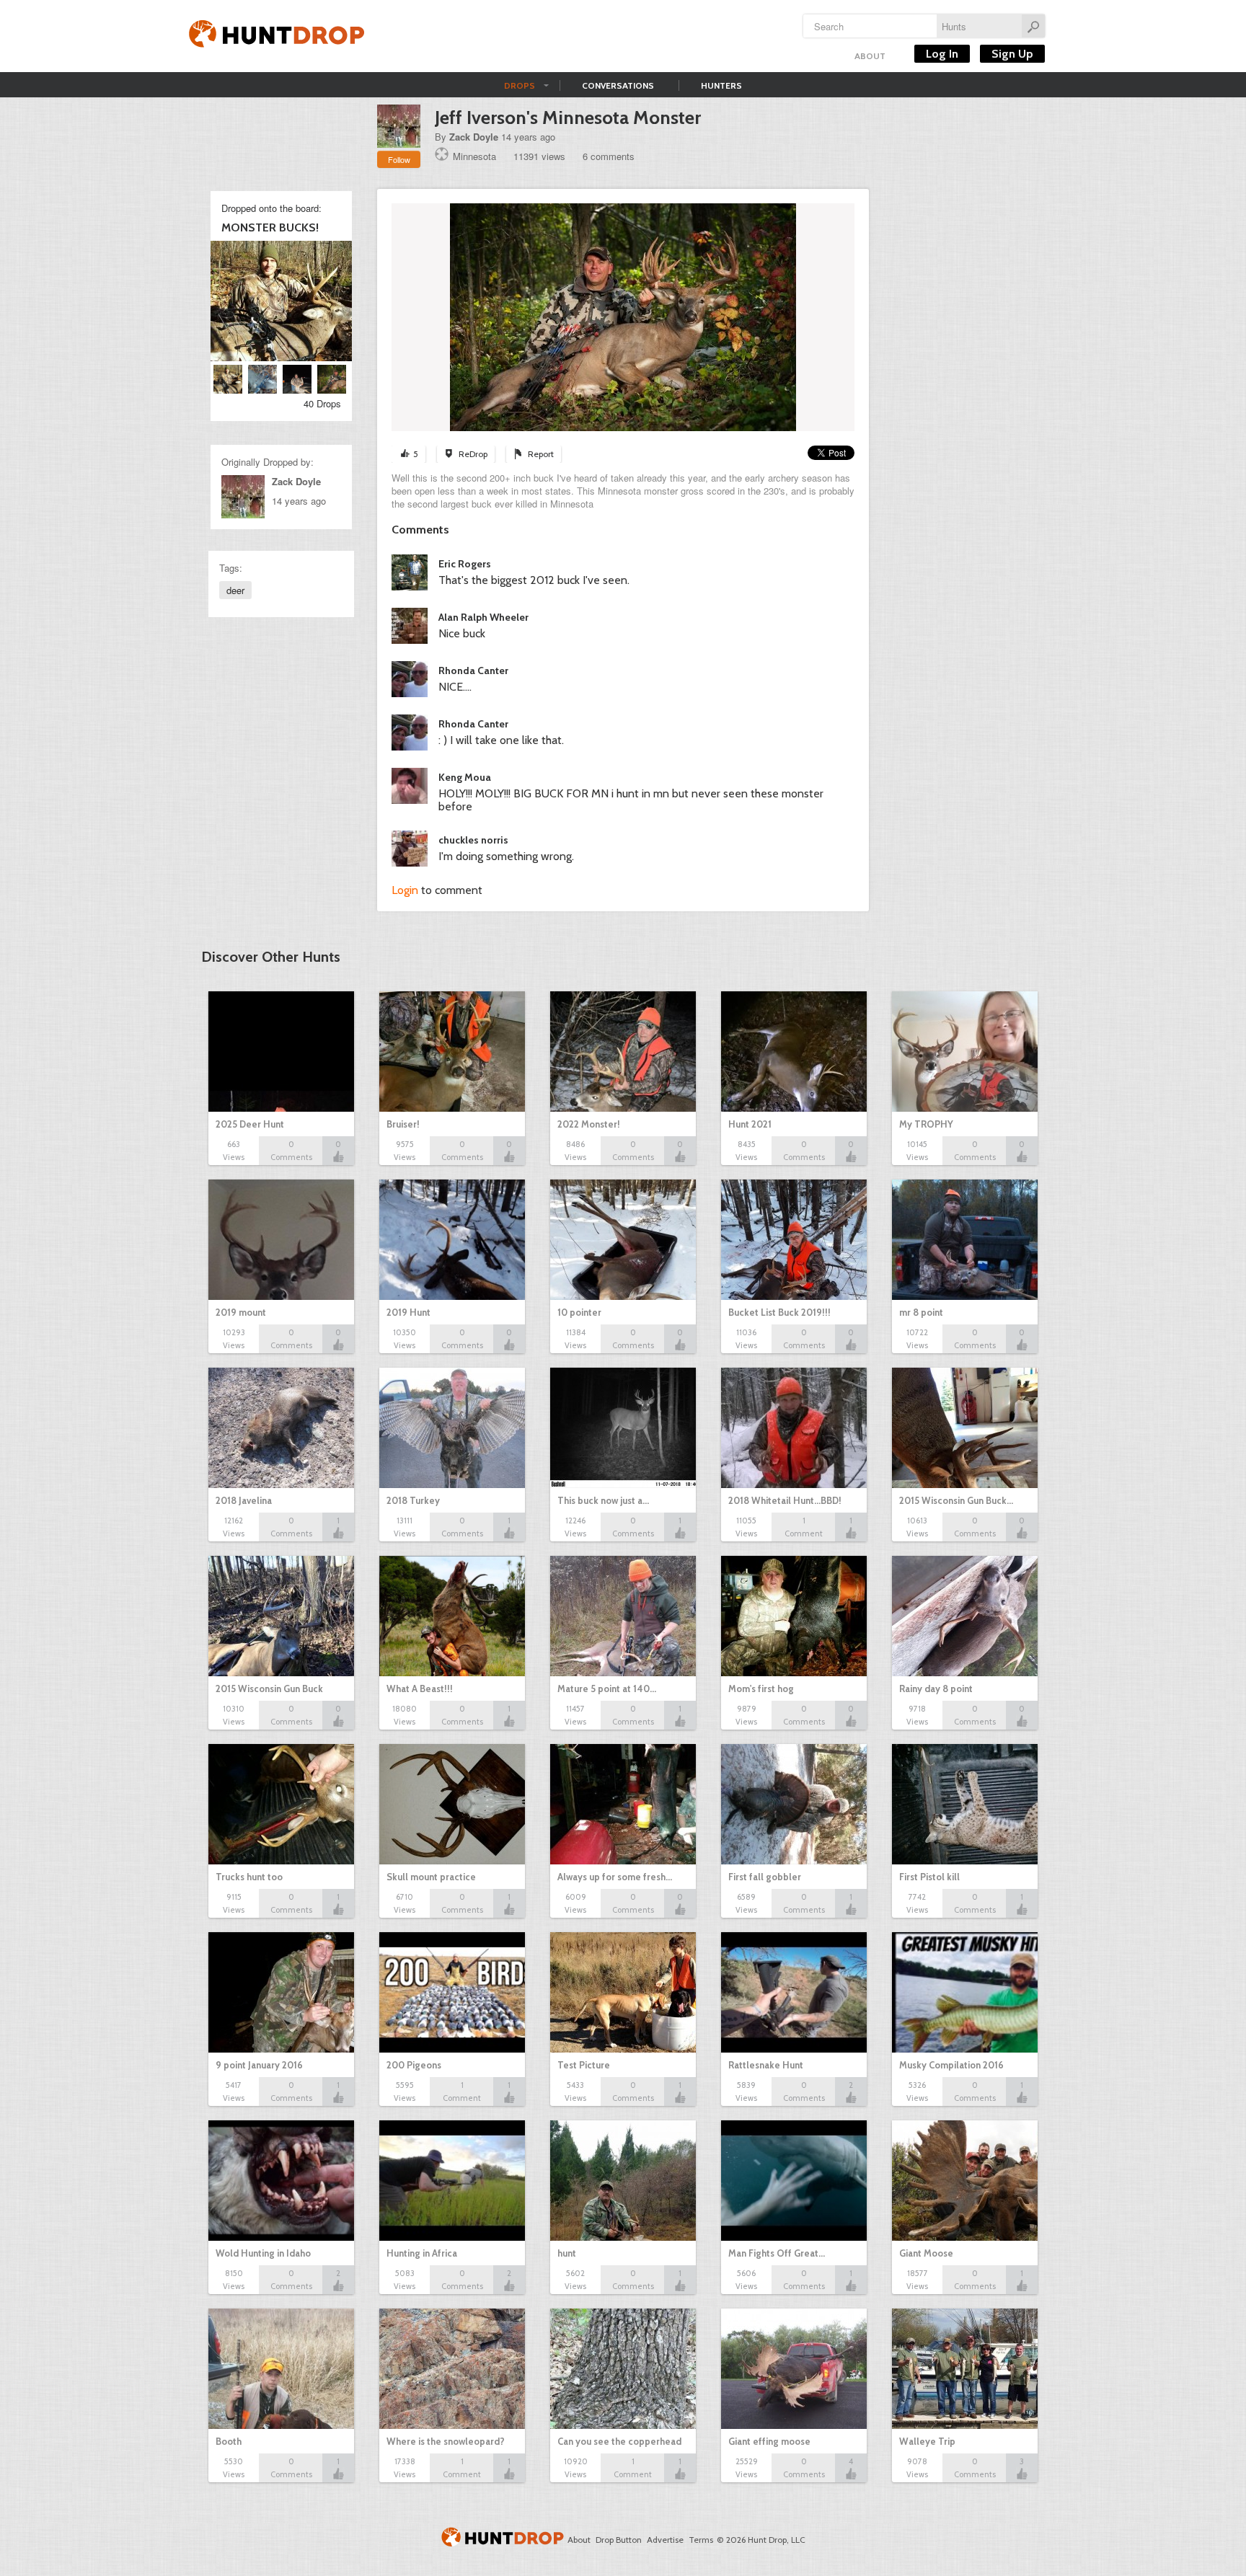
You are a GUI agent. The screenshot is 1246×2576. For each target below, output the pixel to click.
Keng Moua (465, 777)
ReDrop (473, 454)
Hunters (721, 85)
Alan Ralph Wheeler (483, 617)
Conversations (618, 85)
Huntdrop (277, 36)
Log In (942, 54)
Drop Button (619, 2540)
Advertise (665, 2540)
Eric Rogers (465, 564)
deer (235, 590)
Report (541, 454)
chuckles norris (473, 840)
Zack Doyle (474, 137)
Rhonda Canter (473, 670)
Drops (520, 85)
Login (405, 890)
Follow (399, 159)
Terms (701, 2540)
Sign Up (1012, 54)
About (870, 56)
